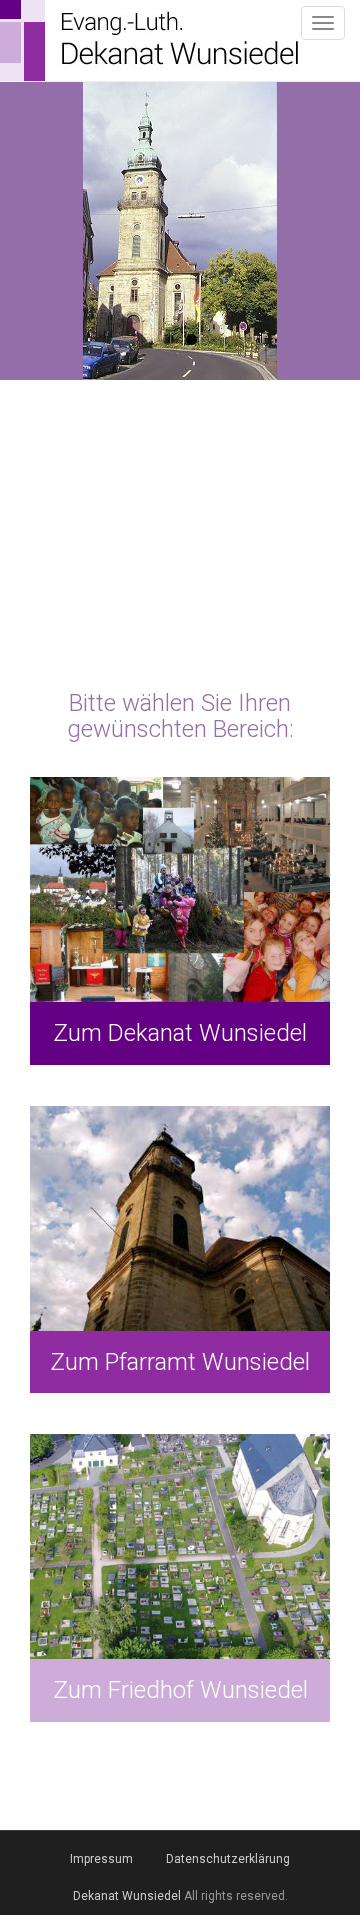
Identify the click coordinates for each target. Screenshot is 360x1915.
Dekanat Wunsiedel (127, 1896)
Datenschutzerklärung (228, 1859)
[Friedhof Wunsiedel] (180, 1578)
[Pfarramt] (180, 1250)
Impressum (101, 1859)
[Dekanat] (180, 920)
